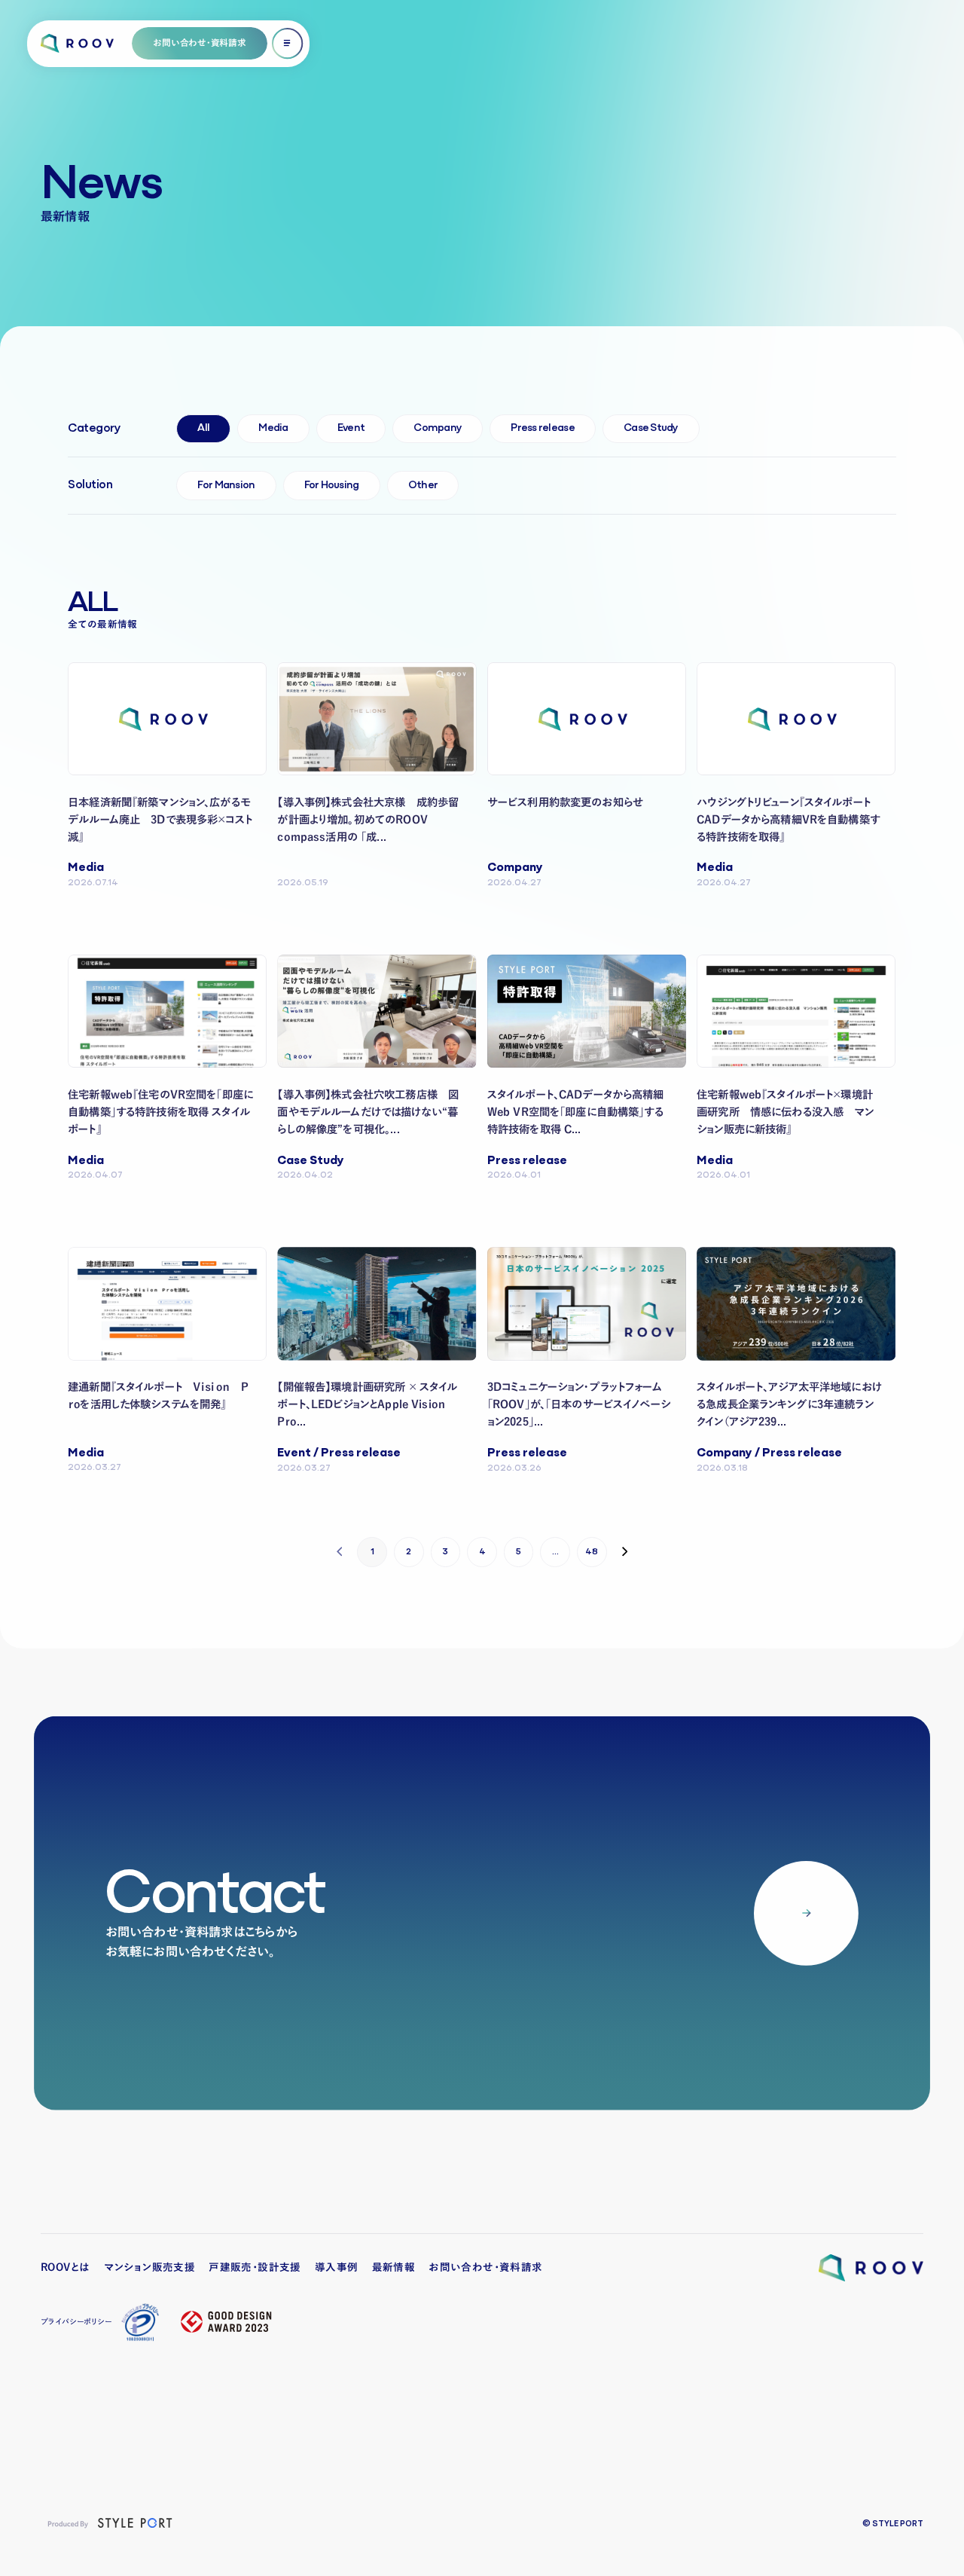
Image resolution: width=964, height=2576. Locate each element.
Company (438, 428)
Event (351, 428)
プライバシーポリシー (76, 2321)
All (203, 428)
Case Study (651, 428)
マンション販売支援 (150, 2267)
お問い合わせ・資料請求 (485, 2267)
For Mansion (226, 486)
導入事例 (337, 2267)
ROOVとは (65, 2267)
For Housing (332, 486)
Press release (543, 428)
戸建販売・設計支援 (255, 2267)
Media (273, 428)
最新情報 (394, 2267)
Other (423, 486)
